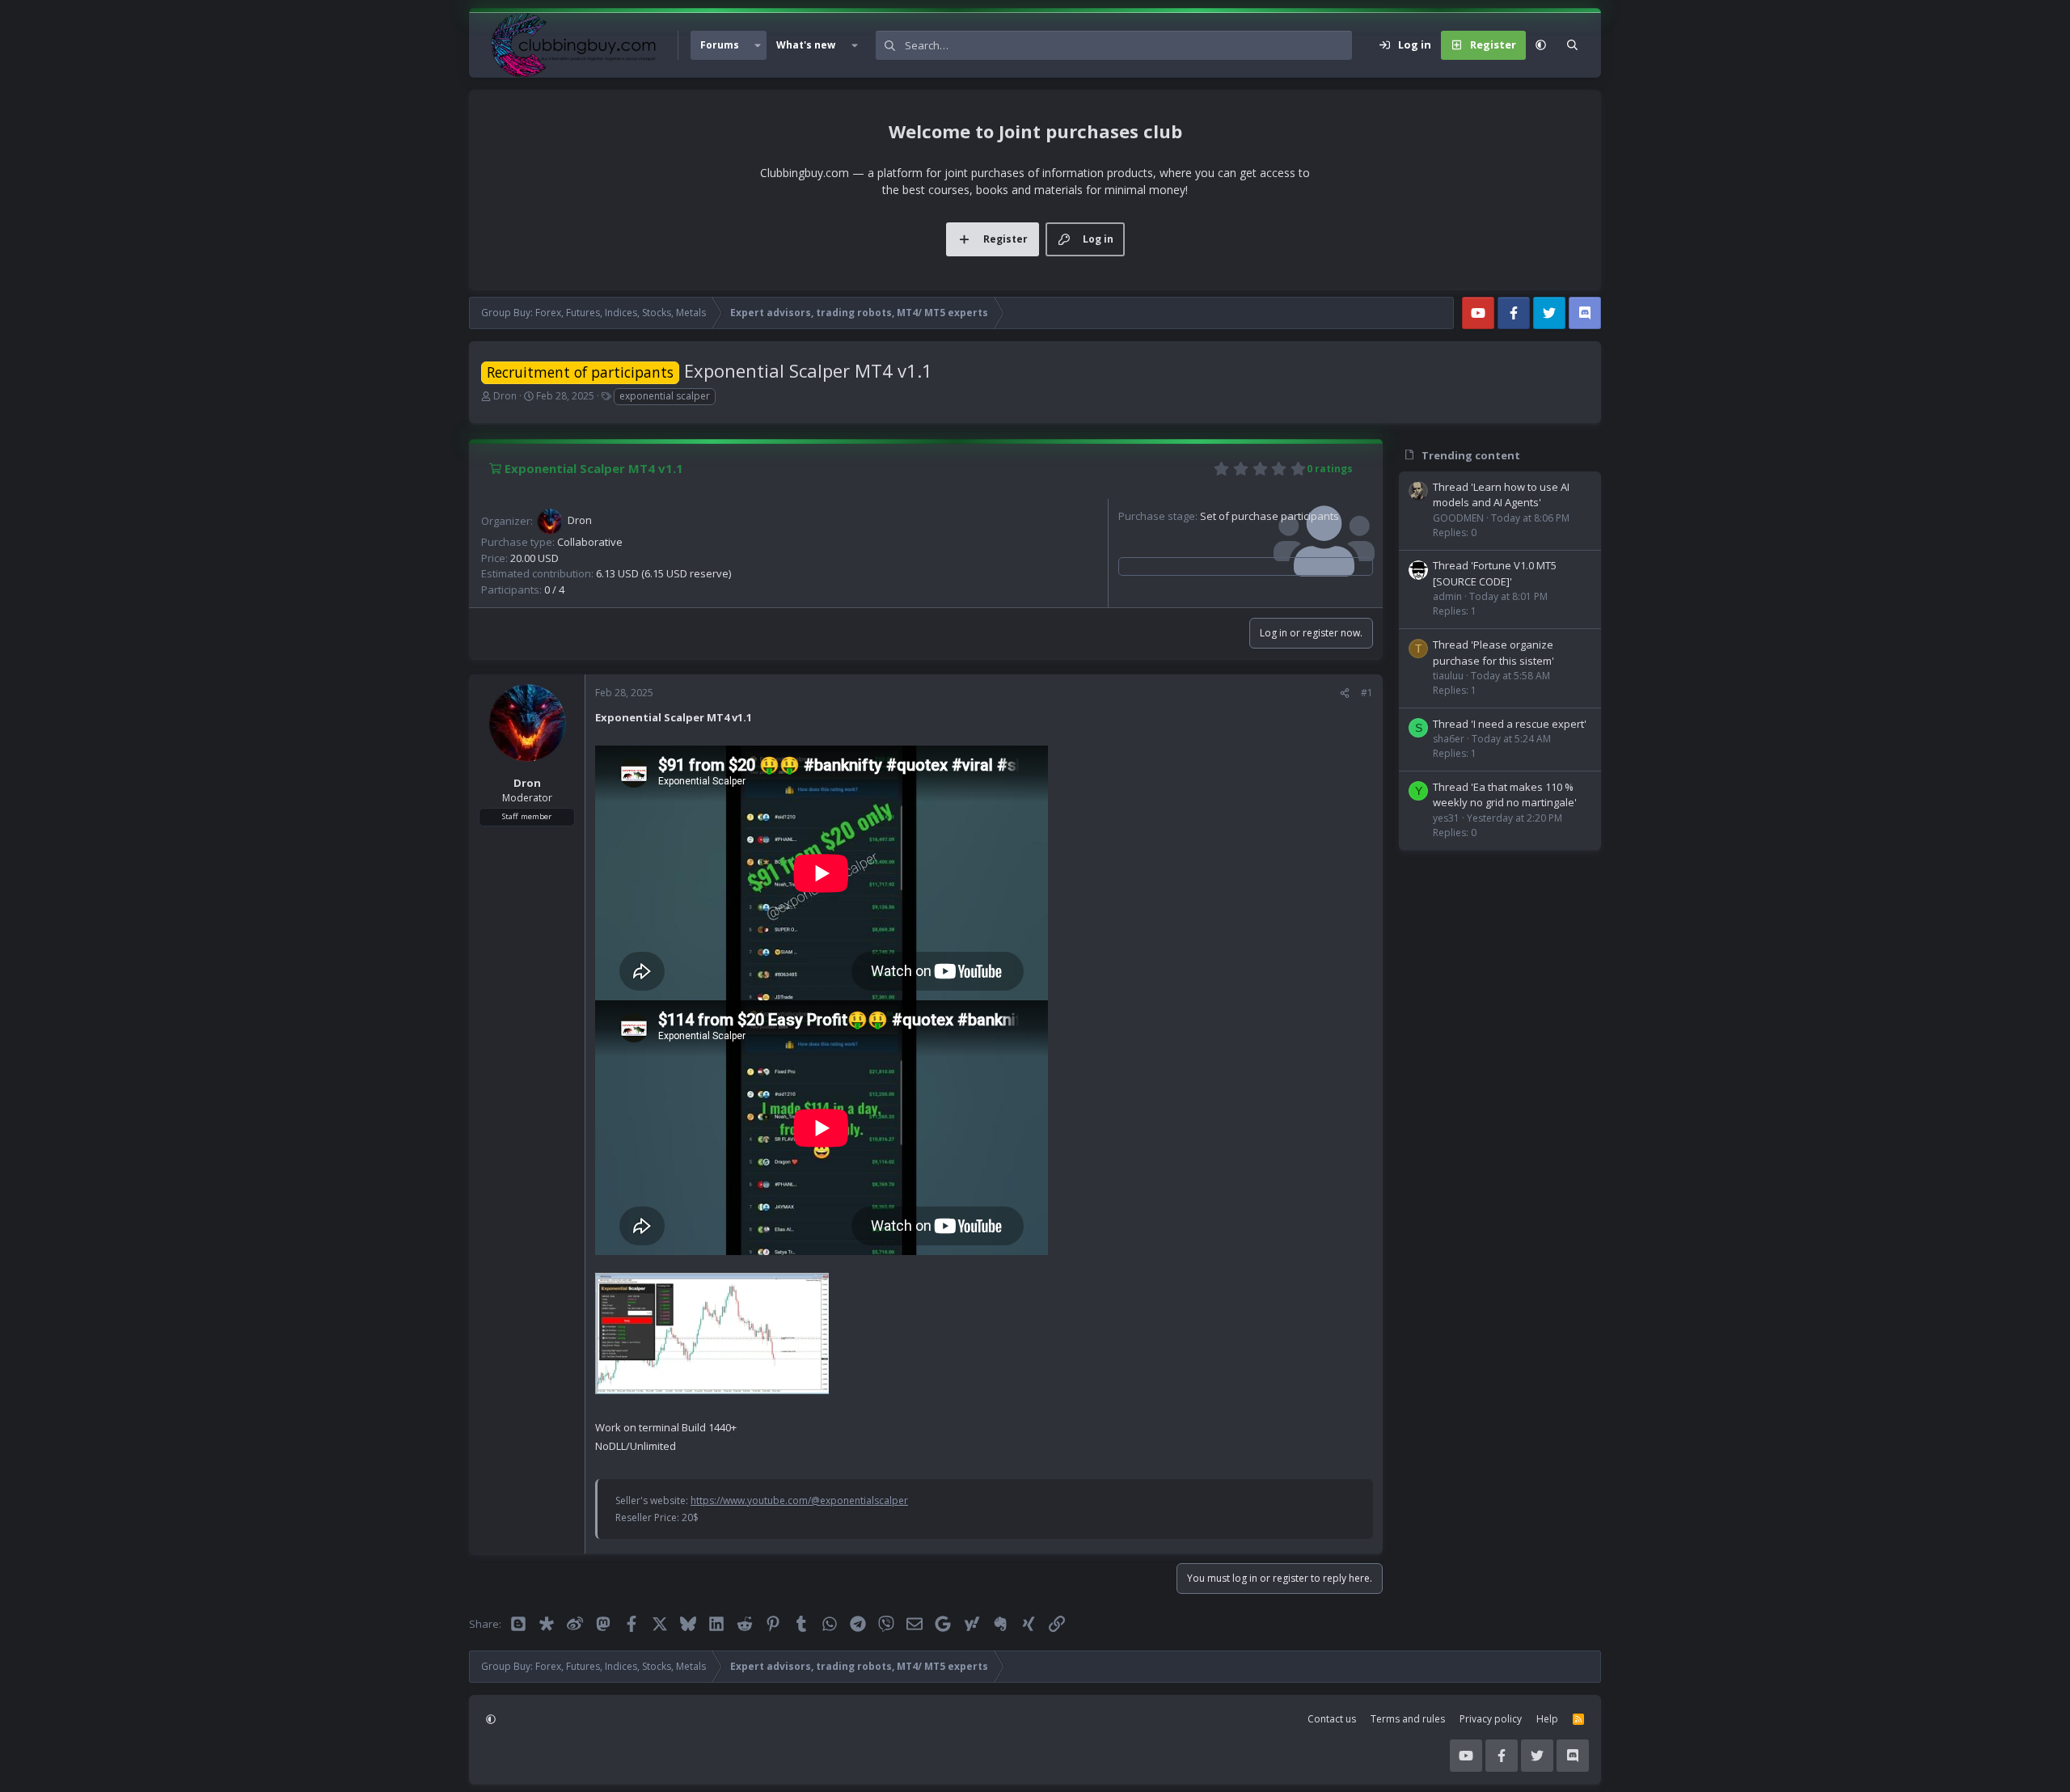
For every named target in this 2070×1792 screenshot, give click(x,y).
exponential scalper (665, 396)
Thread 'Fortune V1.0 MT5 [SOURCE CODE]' (1495, 573)
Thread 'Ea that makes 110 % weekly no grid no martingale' (1505, 795)
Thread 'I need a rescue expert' (1510, 724)
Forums (720, 45)
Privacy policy (1491, 1719)
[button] (758, 45)
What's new (806, 45)
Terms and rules (1408, 1719)
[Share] (1345, 693)
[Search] (1572, 45)
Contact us (1332, 1719)
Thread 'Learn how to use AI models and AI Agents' (1501, 495)
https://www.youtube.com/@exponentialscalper (799, 1500)
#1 (1367, 693)
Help (1547, 1719)
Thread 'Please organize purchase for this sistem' (1493, 653)
